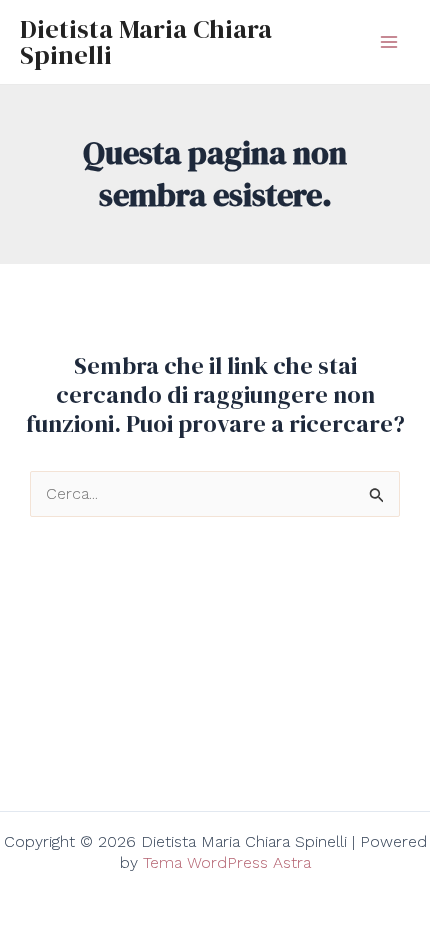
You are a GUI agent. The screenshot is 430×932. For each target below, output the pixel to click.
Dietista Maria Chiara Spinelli (146, 42)
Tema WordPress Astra (227, 862)
